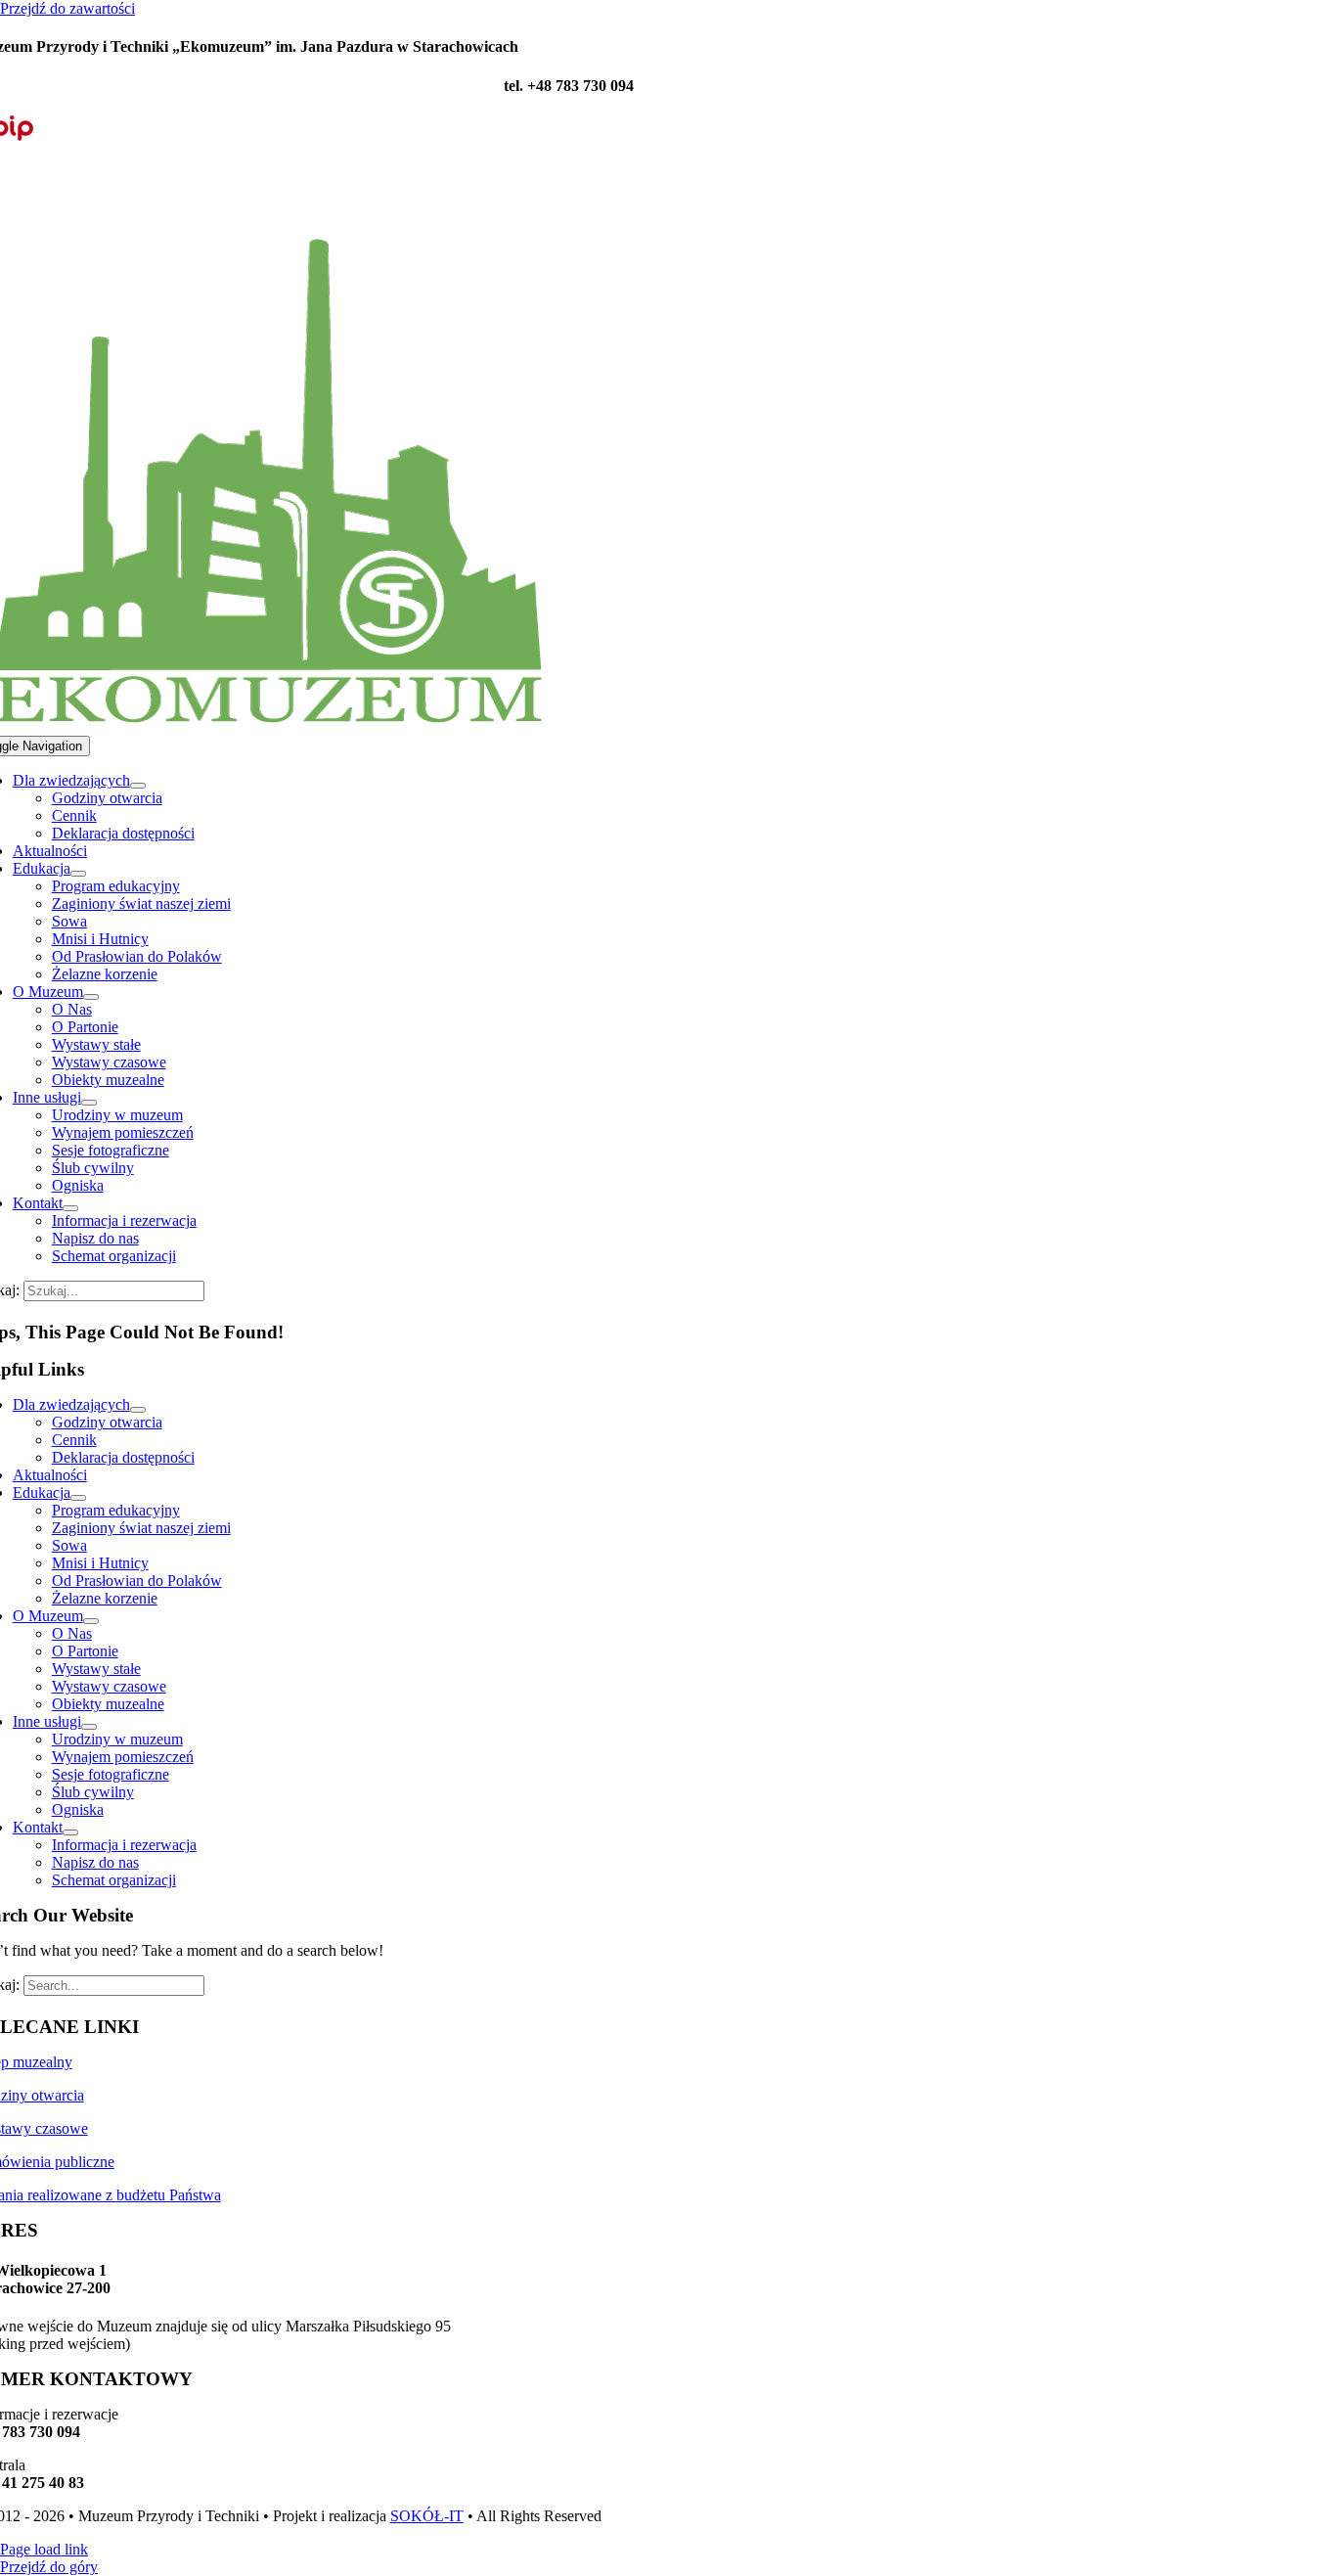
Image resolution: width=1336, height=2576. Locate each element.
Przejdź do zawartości (67, 8)
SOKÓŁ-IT (427, 2516)
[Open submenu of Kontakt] (70, 1208)
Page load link (44, 2549)
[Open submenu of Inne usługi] (89, 1103)
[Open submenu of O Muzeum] (91, 997)
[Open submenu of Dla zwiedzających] (138, 786)
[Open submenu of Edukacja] (78, 874)
